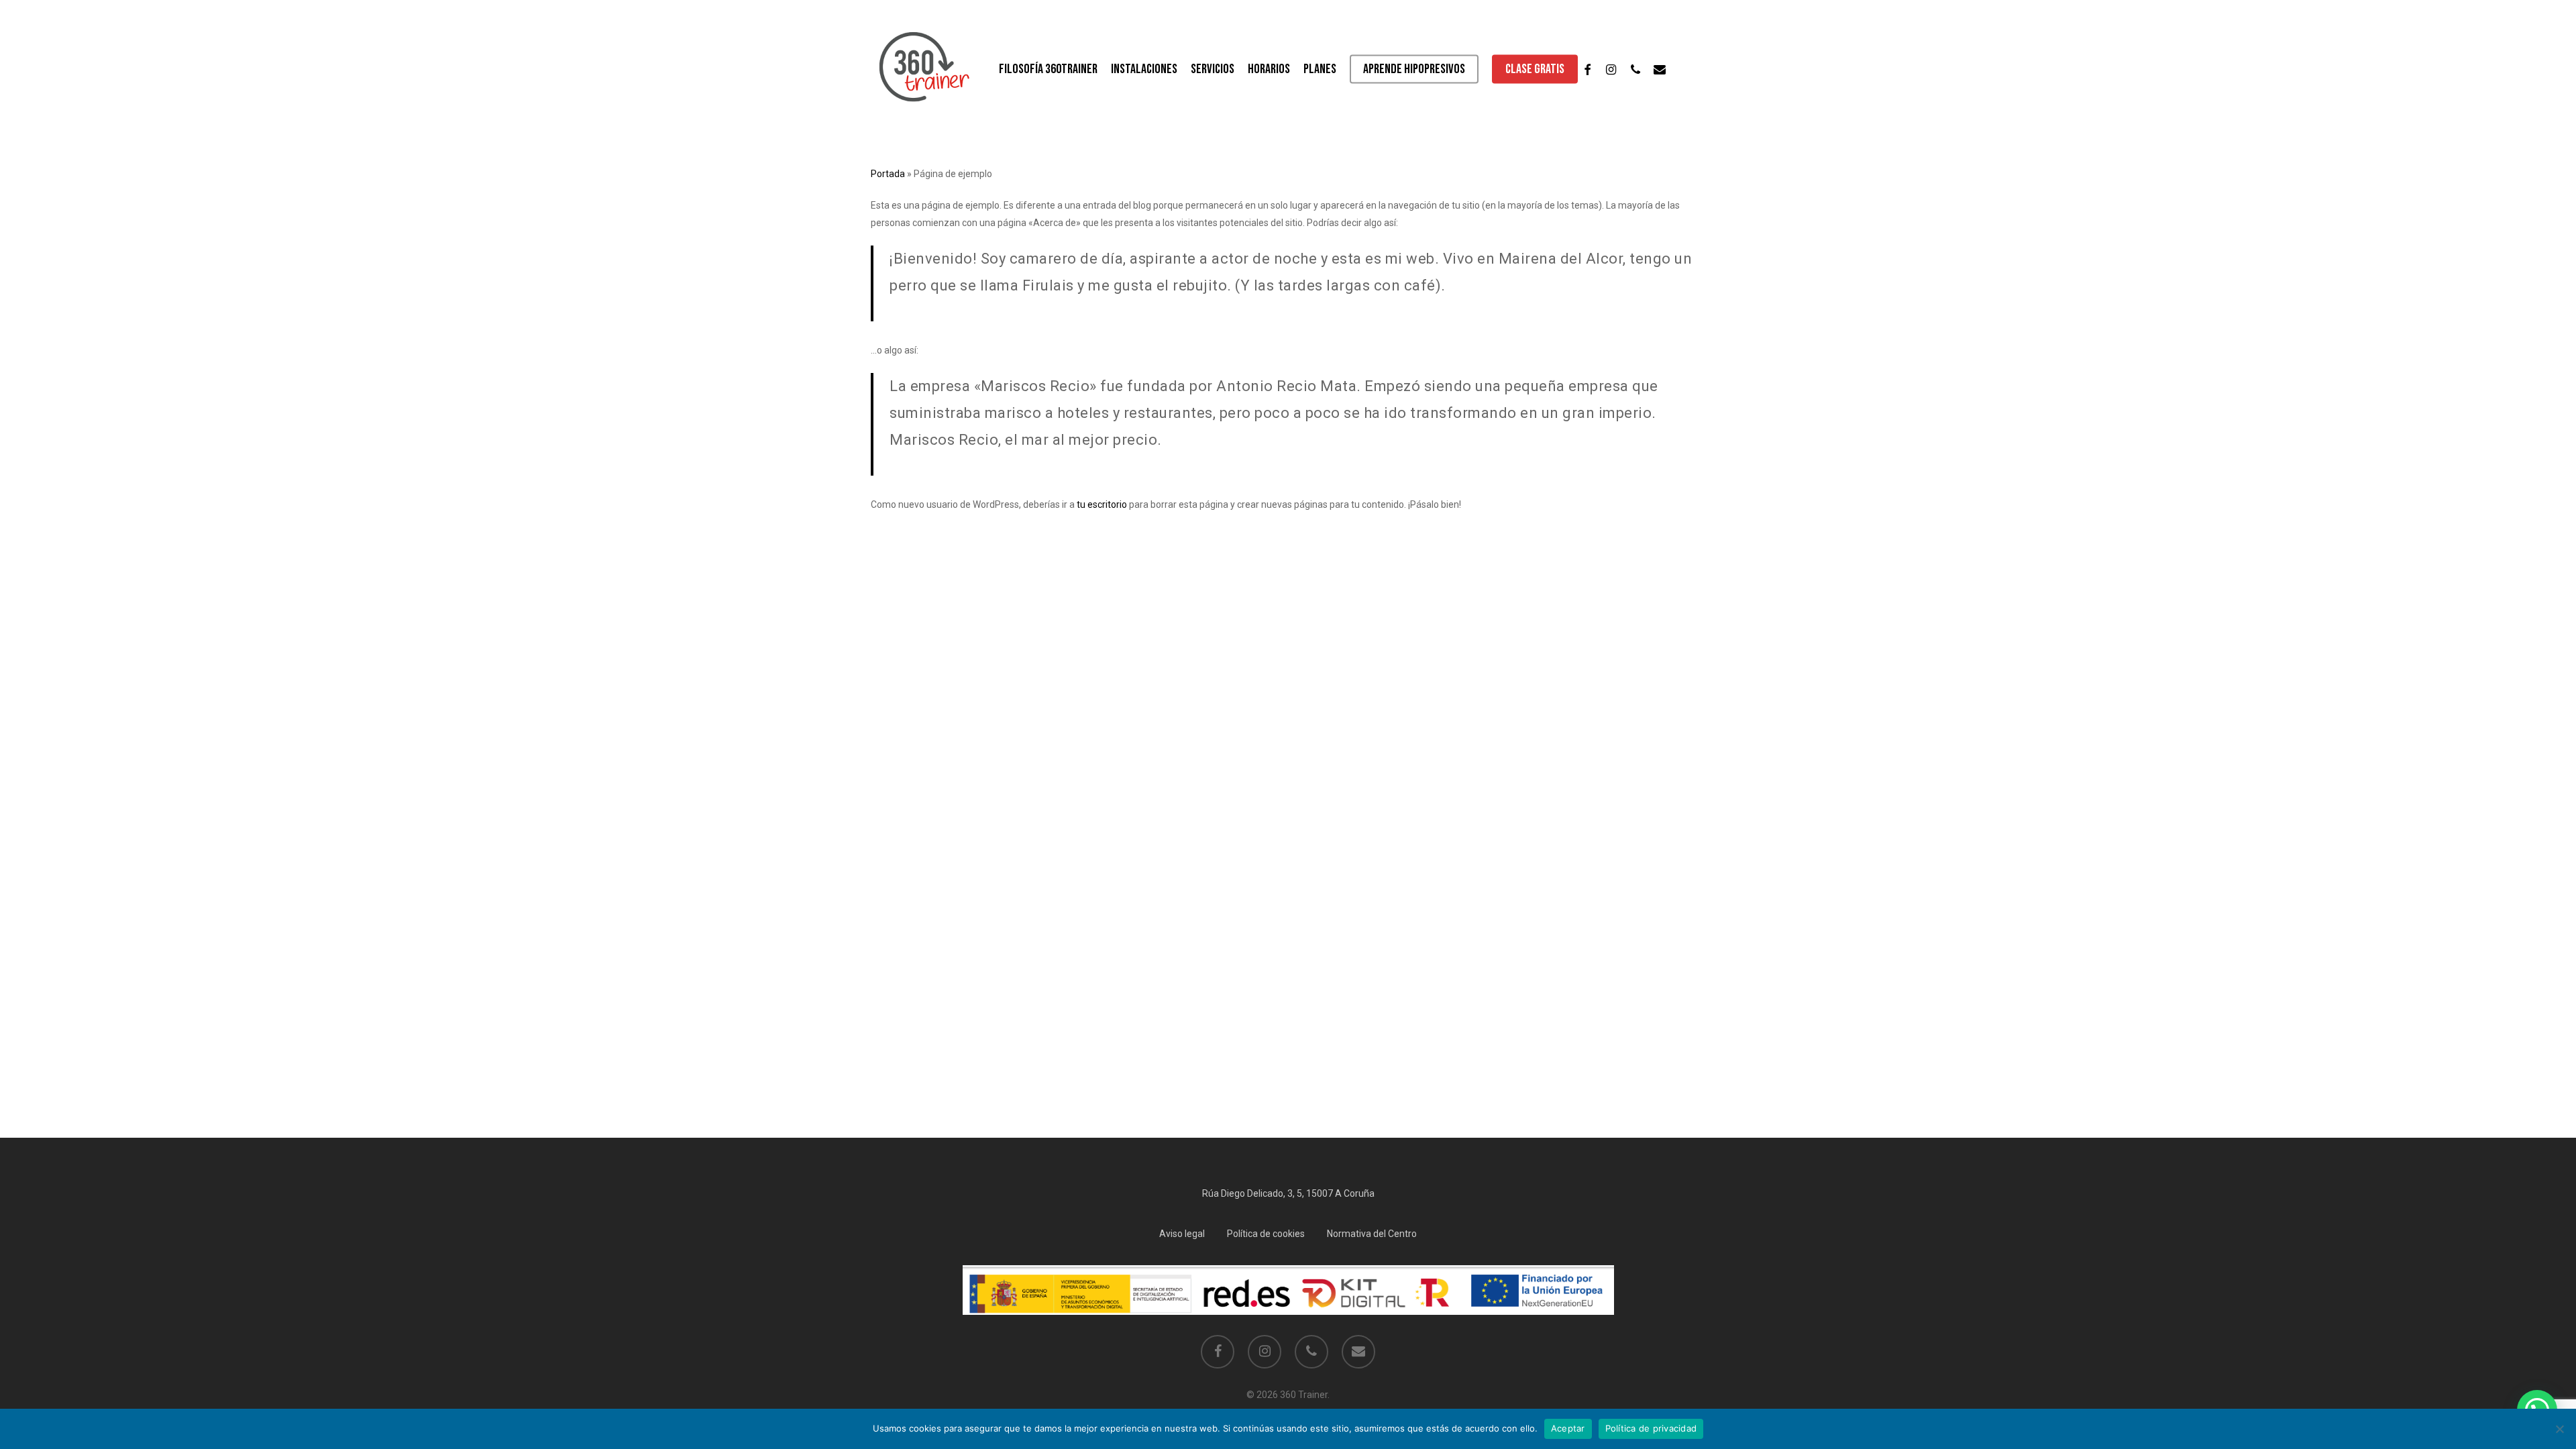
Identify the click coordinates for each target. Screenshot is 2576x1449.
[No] (2559, 1429)
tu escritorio (1102, 504)
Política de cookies (1266, 1234)
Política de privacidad (1651, 1428)
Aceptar (1568, 1428)
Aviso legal (1182, 1234)
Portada (888, 174)
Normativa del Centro (1372, 1234)
